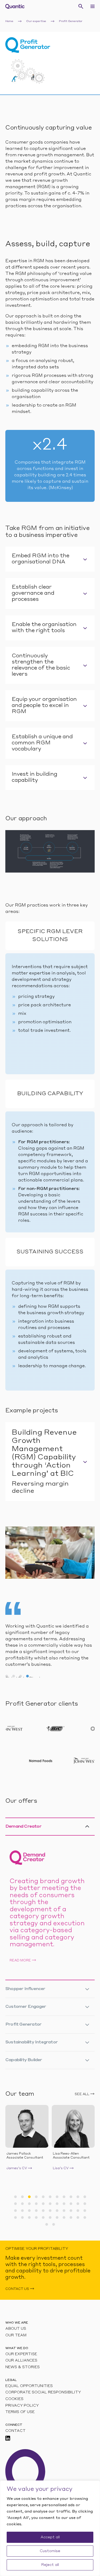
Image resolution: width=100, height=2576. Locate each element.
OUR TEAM (16, 2335)
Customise (50, 2551)
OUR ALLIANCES (21, 2361)
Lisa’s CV (15, 2168)
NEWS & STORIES (23, 2367)
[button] (15, 2197)
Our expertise (36, 21)
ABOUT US (16, 2329)
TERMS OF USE (20, 2412)
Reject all (50, 2565)
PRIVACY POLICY (22, 2406)
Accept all (50, 2537)
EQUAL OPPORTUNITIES (29, 2386)
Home (9, 21)
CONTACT (15, 2431)
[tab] (50, 559)
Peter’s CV (63, 2168)
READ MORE (20, 1961)
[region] (50, 2528)
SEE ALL (82, 2094)
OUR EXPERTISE (21, 2354)
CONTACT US (17, 2289)
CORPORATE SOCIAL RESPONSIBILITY (43, 2392)
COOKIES (14, 2399)
